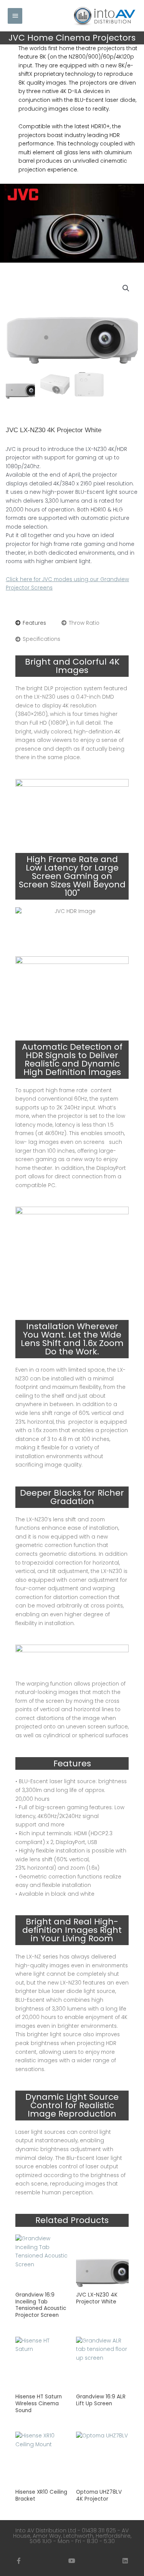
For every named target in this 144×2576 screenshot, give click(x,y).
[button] (126, 288)
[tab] (31, 623)
